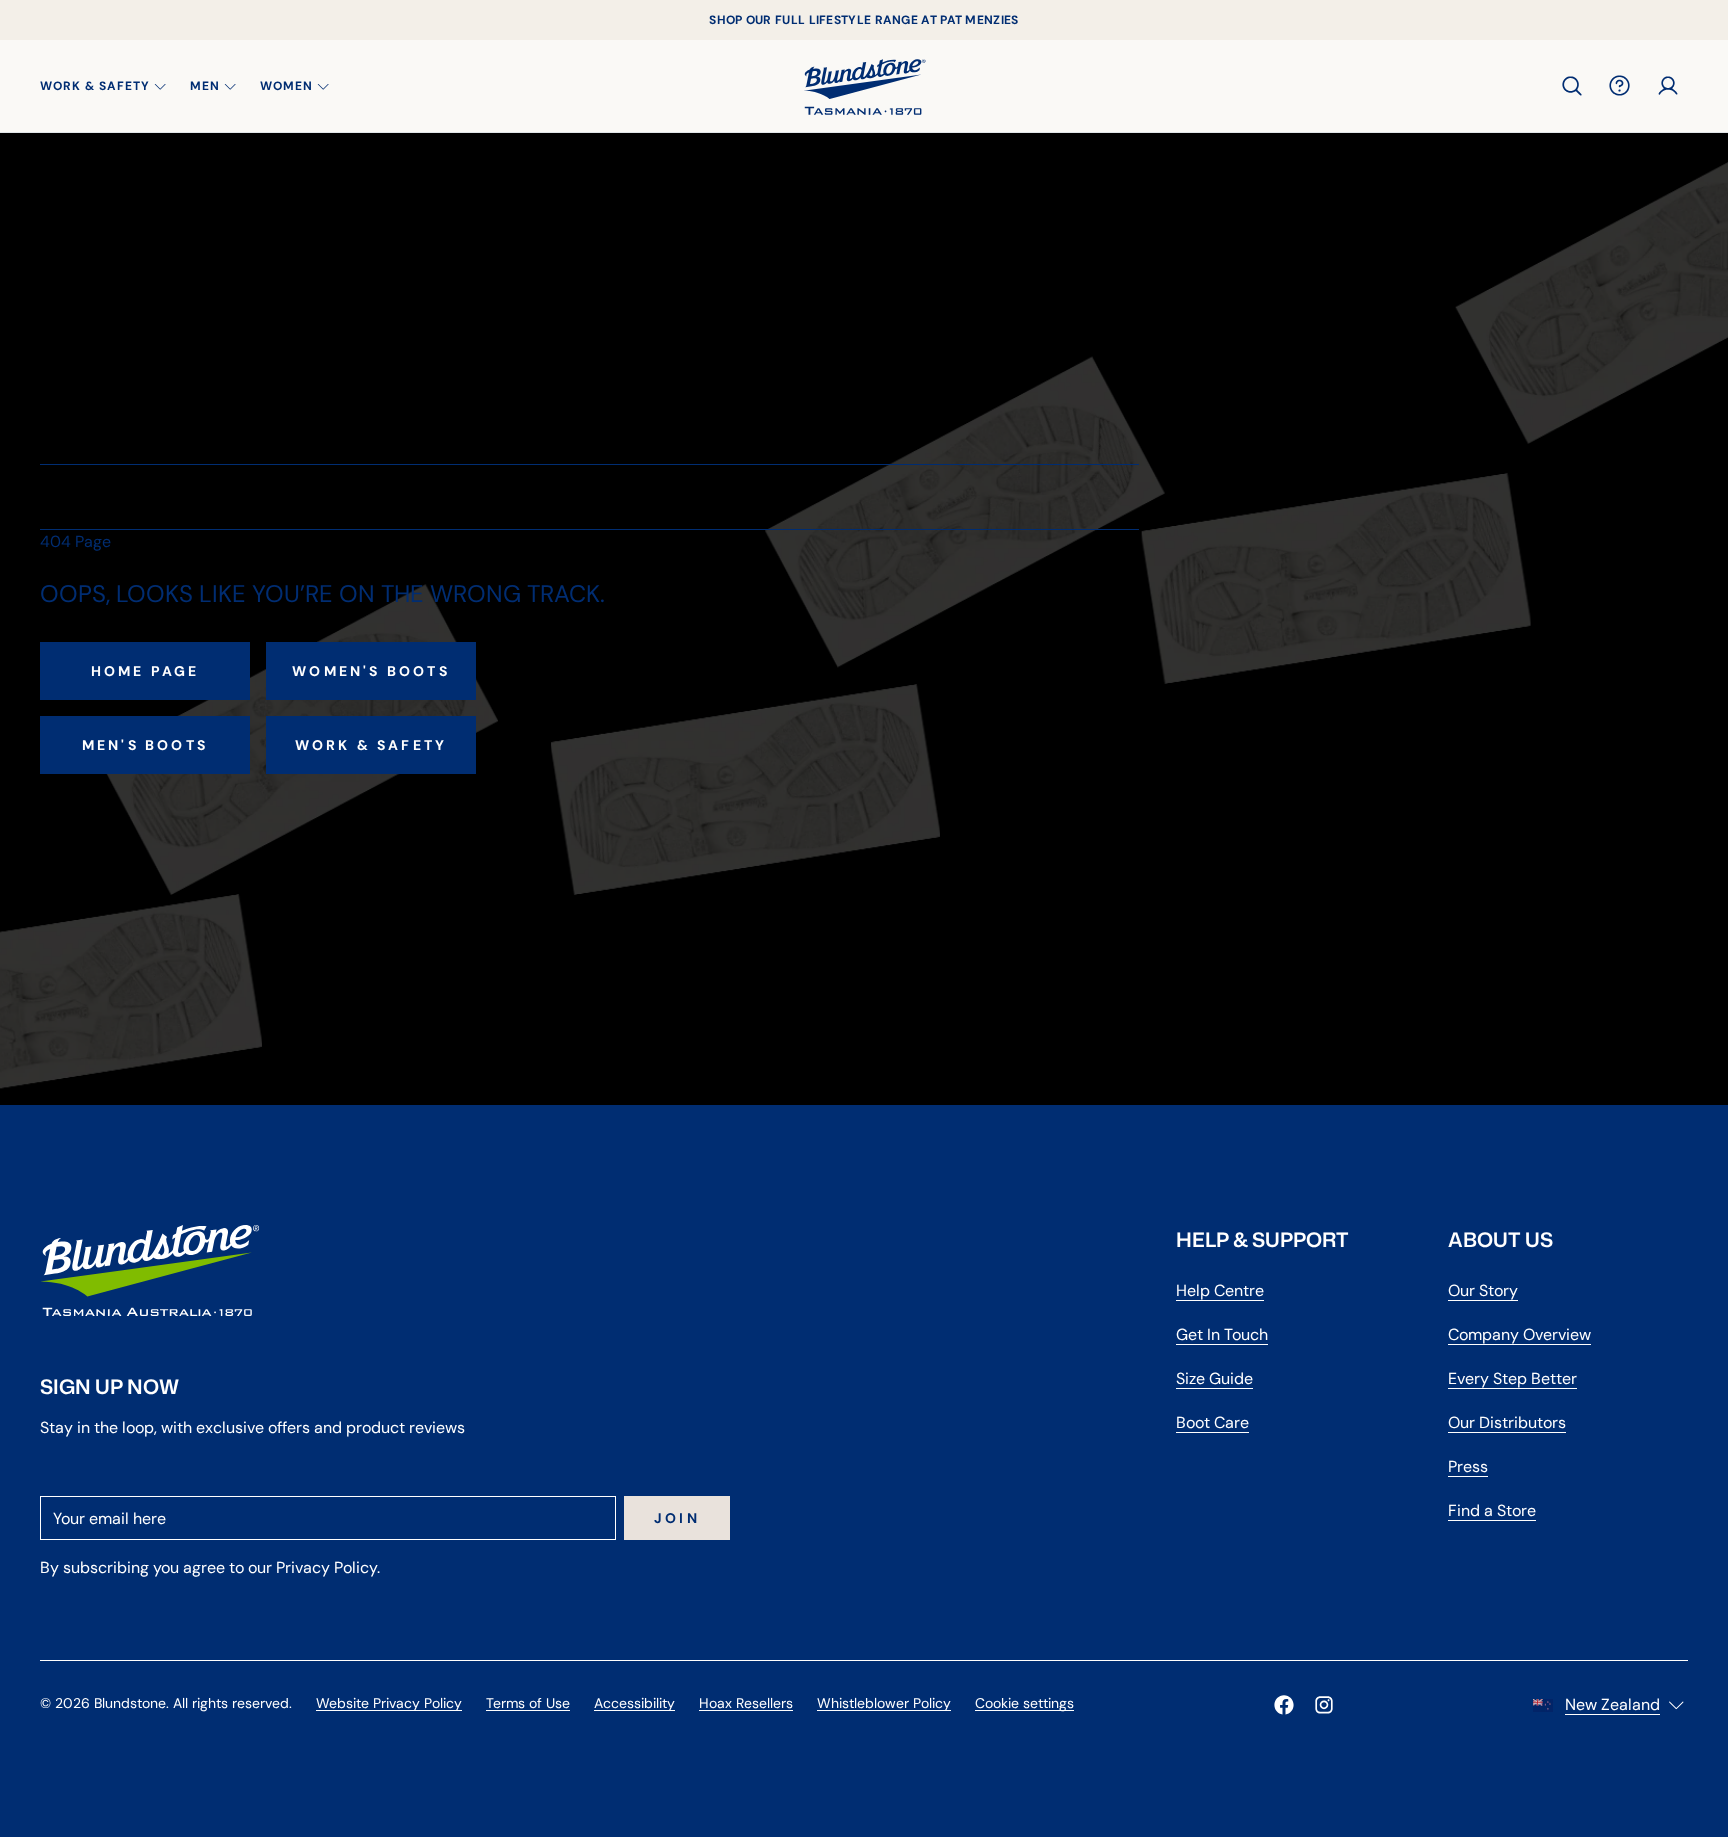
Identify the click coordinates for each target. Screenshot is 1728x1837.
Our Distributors (1507, 1422)
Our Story (1483, 1290)
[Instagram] (1324, 1705)
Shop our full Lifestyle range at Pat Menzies (863, 20)
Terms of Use (528, 1703)
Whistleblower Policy (884, 1703)
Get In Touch (1222, 1334)
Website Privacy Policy (389, 1703)
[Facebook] (1284, 1705)
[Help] (1620, 86)
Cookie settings (1024, 1703)
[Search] (1572, 86)
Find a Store (1492, 1510)
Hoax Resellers (746, 1703)
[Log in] (1668, 86)
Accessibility (634, 1703)
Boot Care (1212, 1422)
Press (1468, 1466)
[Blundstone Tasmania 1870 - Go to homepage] (864, 86)
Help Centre (1220, 1290)
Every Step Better (1512, 1378)
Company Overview (1519, 1334)
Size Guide (1214, 1378)
